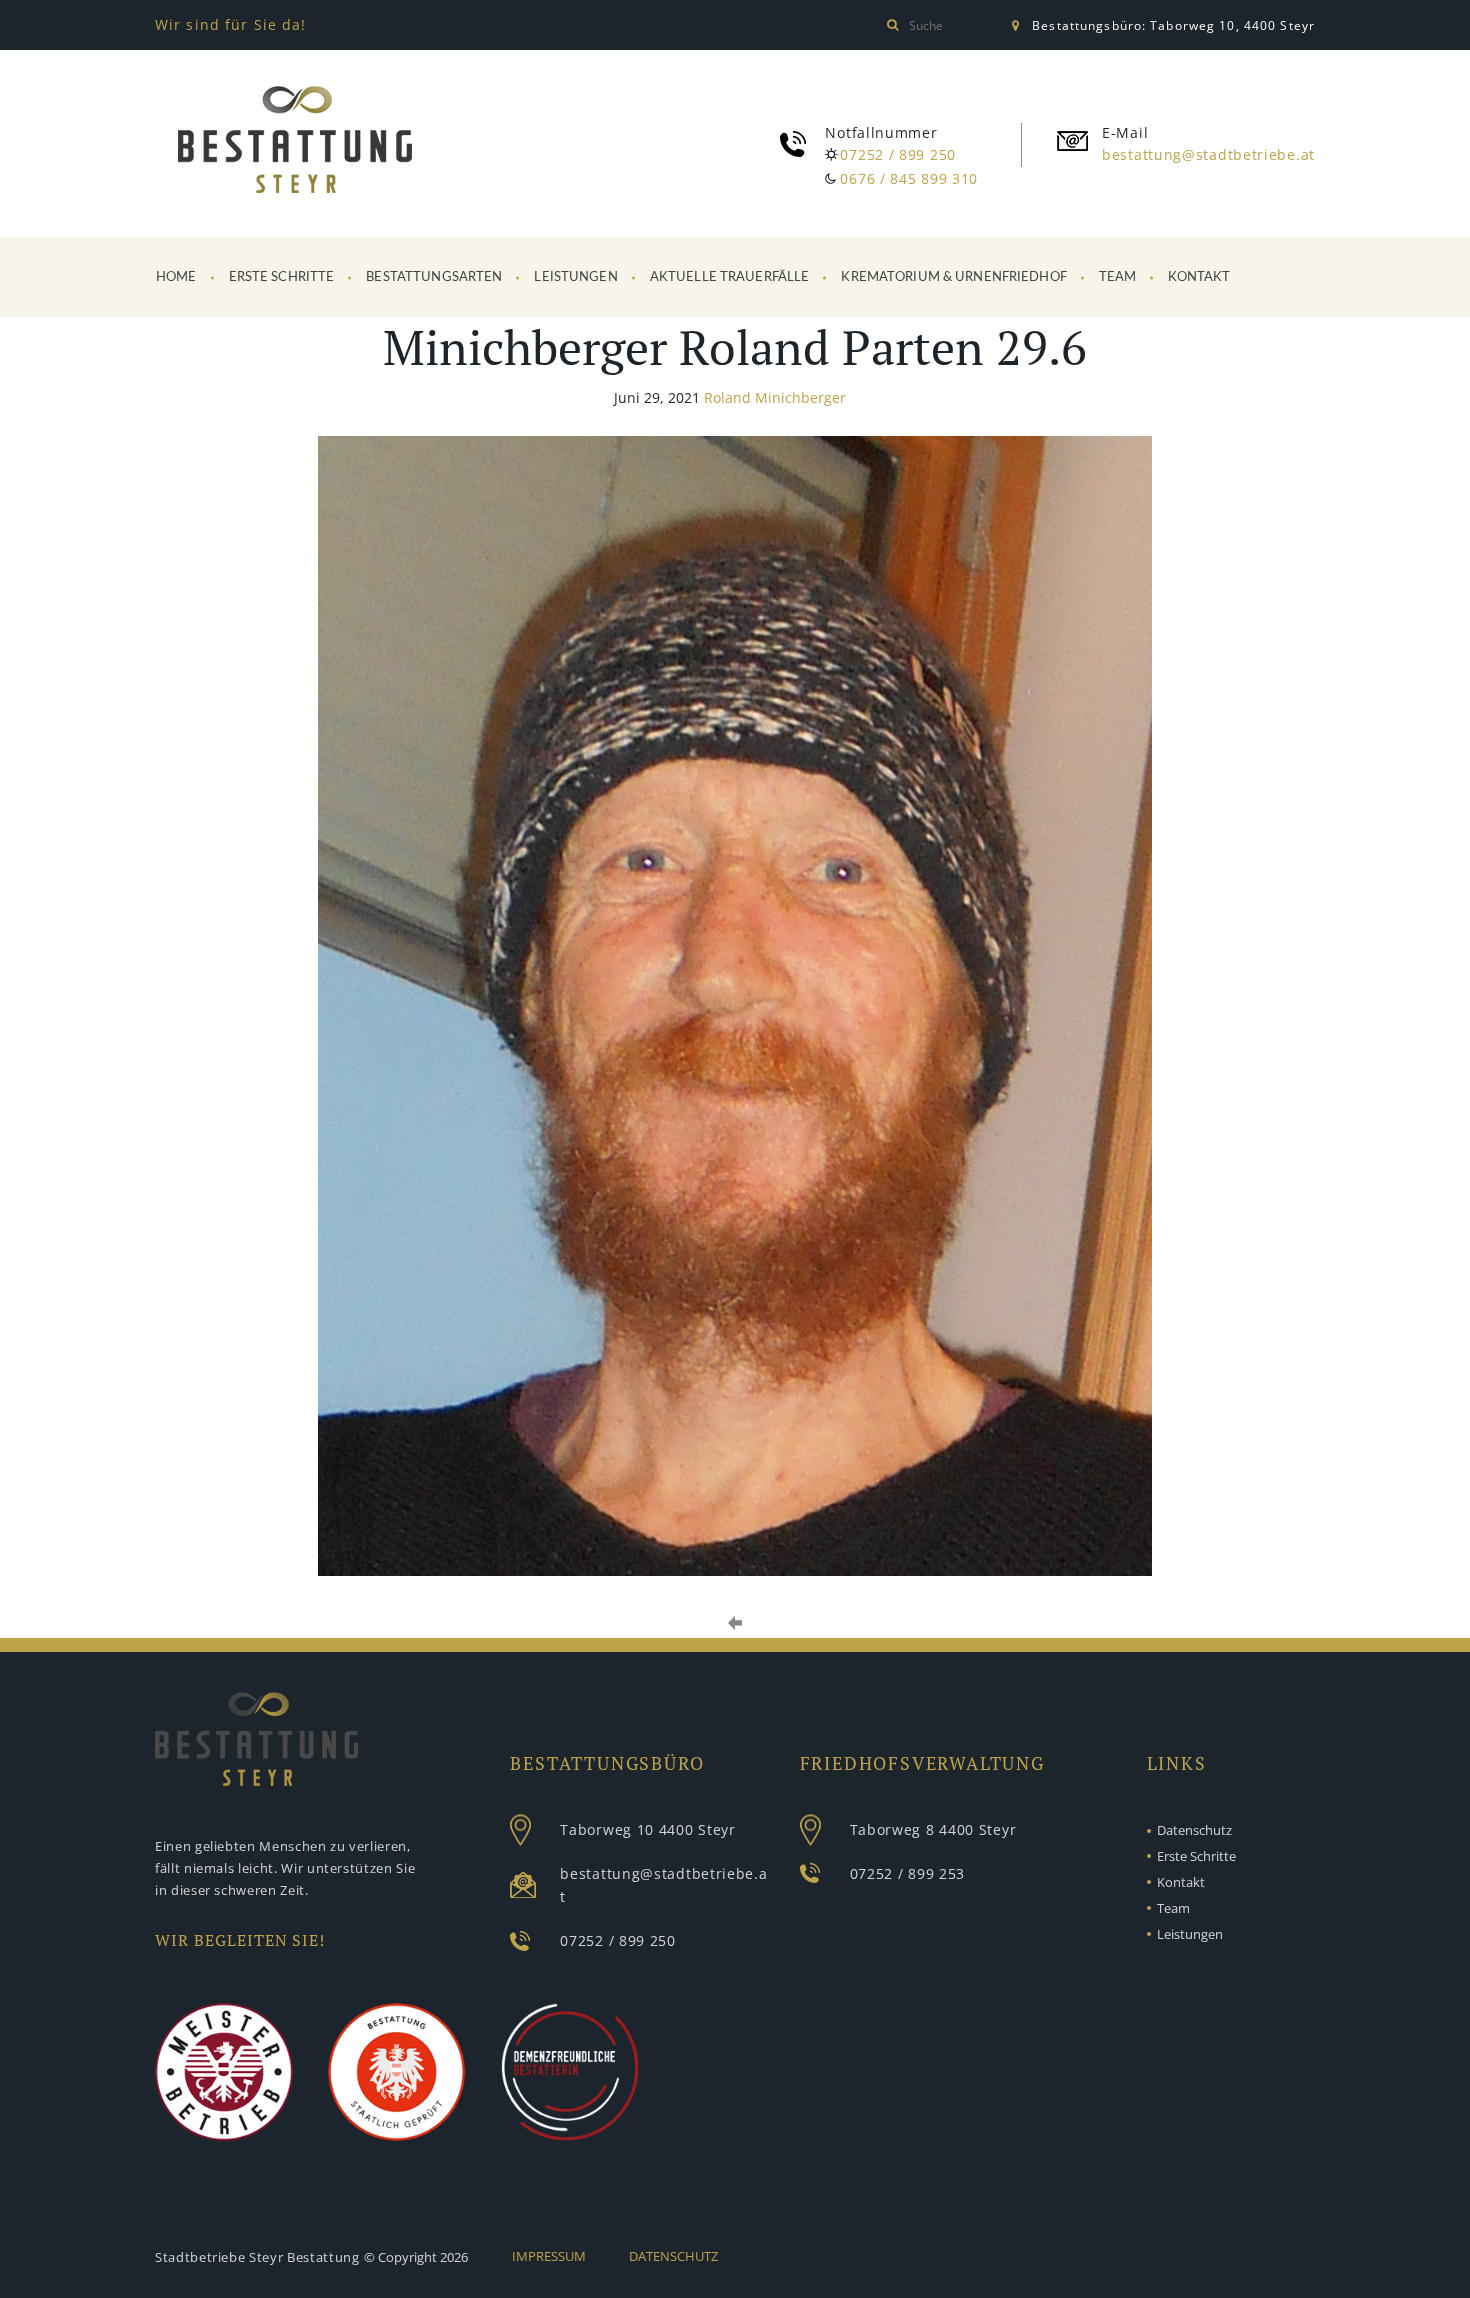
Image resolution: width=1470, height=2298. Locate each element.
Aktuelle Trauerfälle (730, 277)
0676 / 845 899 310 (909, 178)
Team (1118, 277)
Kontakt (1199, 277)
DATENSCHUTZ (673, 2256)
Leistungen (575, 277)
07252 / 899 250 (898, 154)
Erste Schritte (282, 277)
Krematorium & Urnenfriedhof (954, 277)
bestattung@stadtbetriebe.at (1208, 154)
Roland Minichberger (775, 397)
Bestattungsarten (434, 277)
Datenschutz (1194, 1830)
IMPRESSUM (549, 2256)
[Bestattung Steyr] (295, 143)
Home (176, 277)
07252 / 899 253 (908, 1873)
